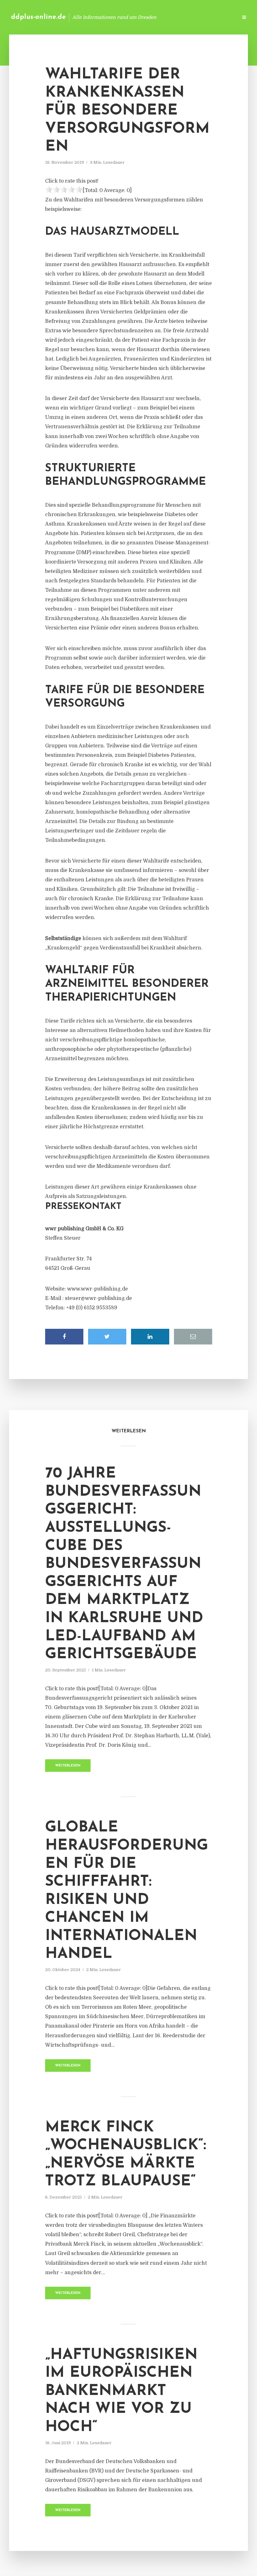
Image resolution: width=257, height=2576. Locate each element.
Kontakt (157, 17)
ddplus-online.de (38, 17)
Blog (133, 17)
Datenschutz (219, 17)
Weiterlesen (68, 1766)
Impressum (186, 17)
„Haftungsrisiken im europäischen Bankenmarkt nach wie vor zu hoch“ (121, 2391)
